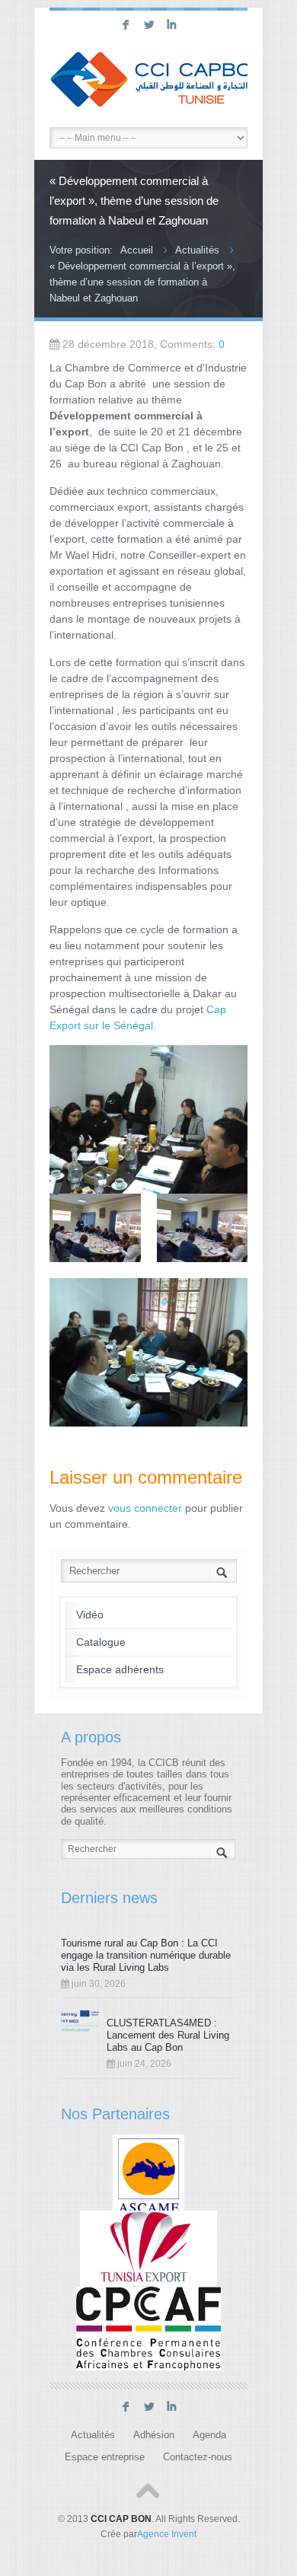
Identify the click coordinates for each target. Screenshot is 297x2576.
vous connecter (145, 1508)
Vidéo (90, 1615)
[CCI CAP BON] (148, 81)
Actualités (197, 250)
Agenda (209, 2435)
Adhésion (154, 2435)
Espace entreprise (105, 2457)
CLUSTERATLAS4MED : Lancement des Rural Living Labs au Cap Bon (168, 2035)
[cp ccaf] (148, 2328)
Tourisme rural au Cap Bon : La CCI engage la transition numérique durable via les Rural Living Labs (146, 1955)
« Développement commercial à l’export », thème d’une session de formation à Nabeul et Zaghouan (142, 282)
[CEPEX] (149, 2252)
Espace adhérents (120, 1669)
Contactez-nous (198, 2457)
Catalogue (101, 1642)
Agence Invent (167, 2534)
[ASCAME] (149, 2176)
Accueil (137, 250)
